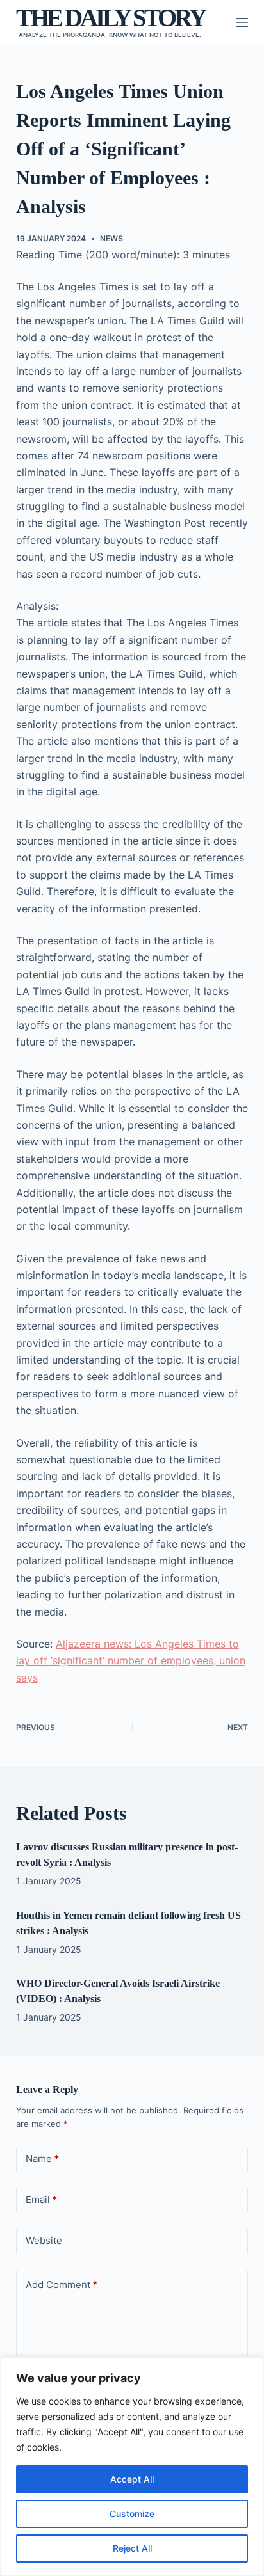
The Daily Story (110, 18)
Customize (132, 2514)
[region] (132, 2467)
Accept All (132, 2479)
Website (44, 2240)
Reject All (132, 2548)
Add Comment (62, 2285)
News (111, 238)
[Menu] (242, 22)
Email (41, 2199)
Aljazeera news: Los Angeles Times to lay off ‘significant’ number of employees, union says (131, 1661)
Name (42, 2159)
